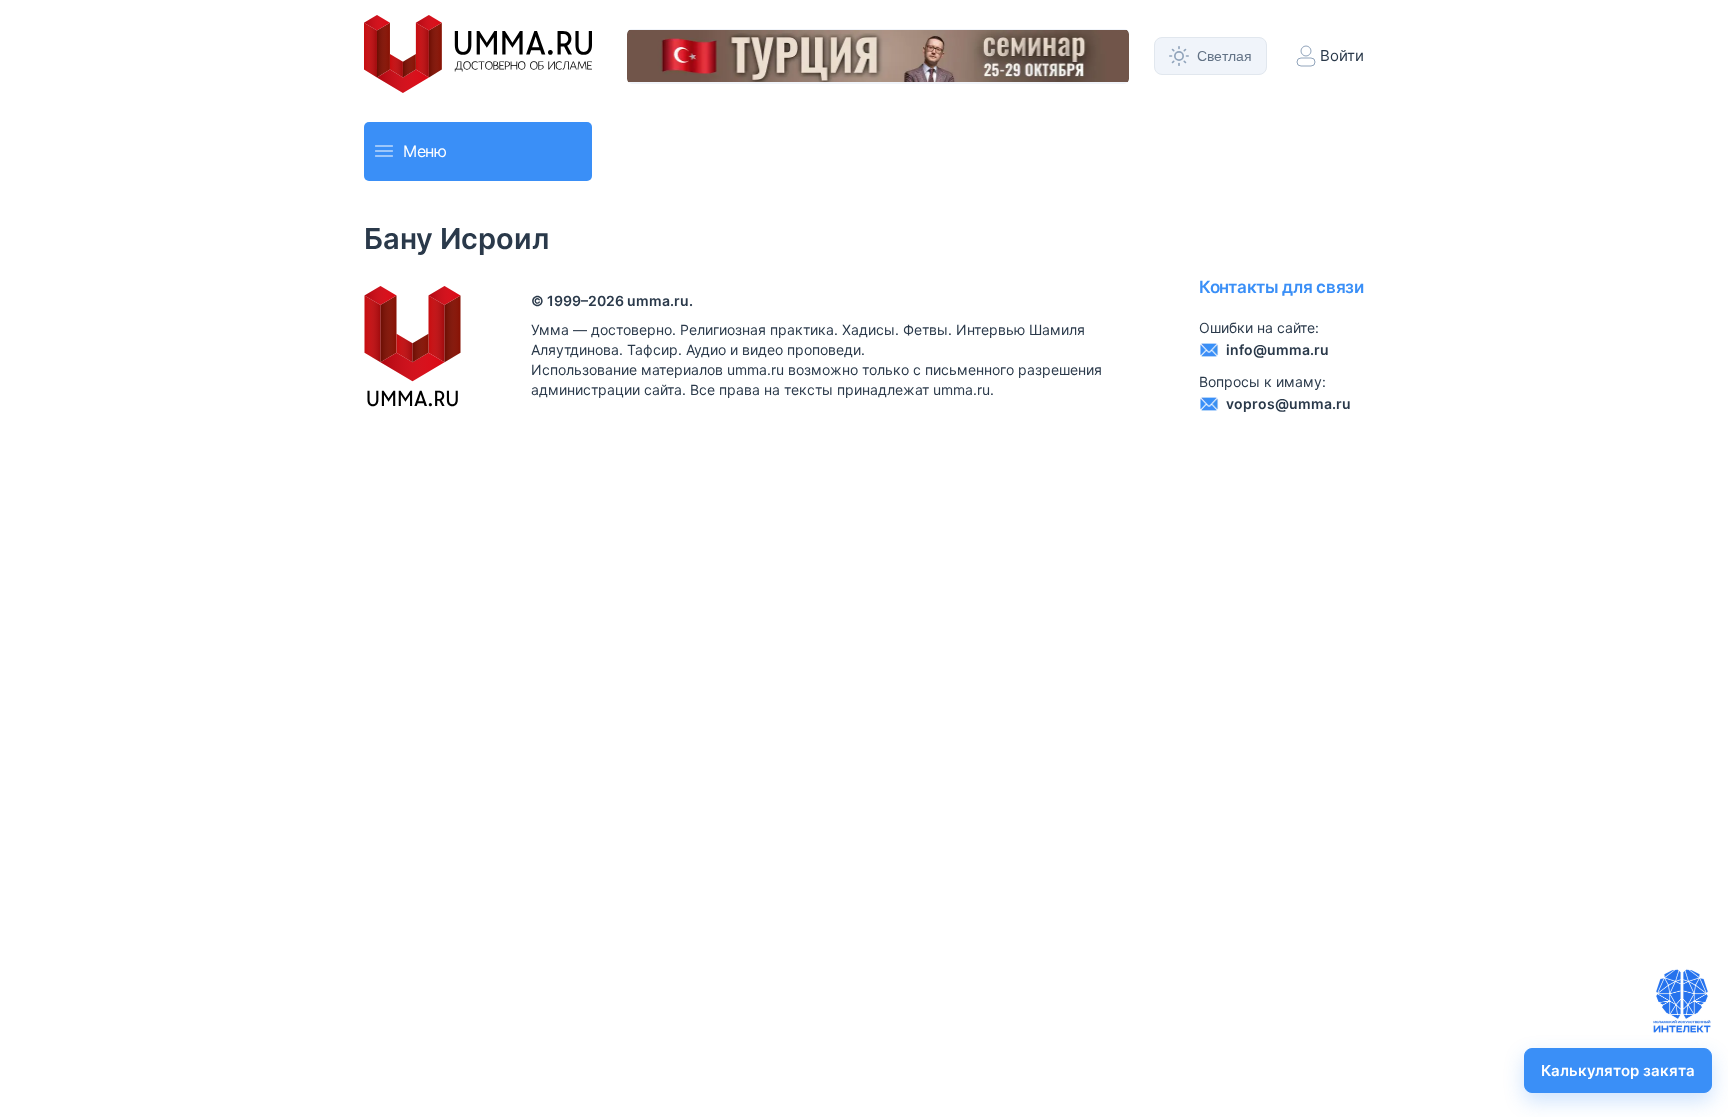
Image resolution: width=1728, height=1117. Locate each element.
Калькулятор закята (1618, 1070)
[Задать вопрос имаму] (1682, 1001)
